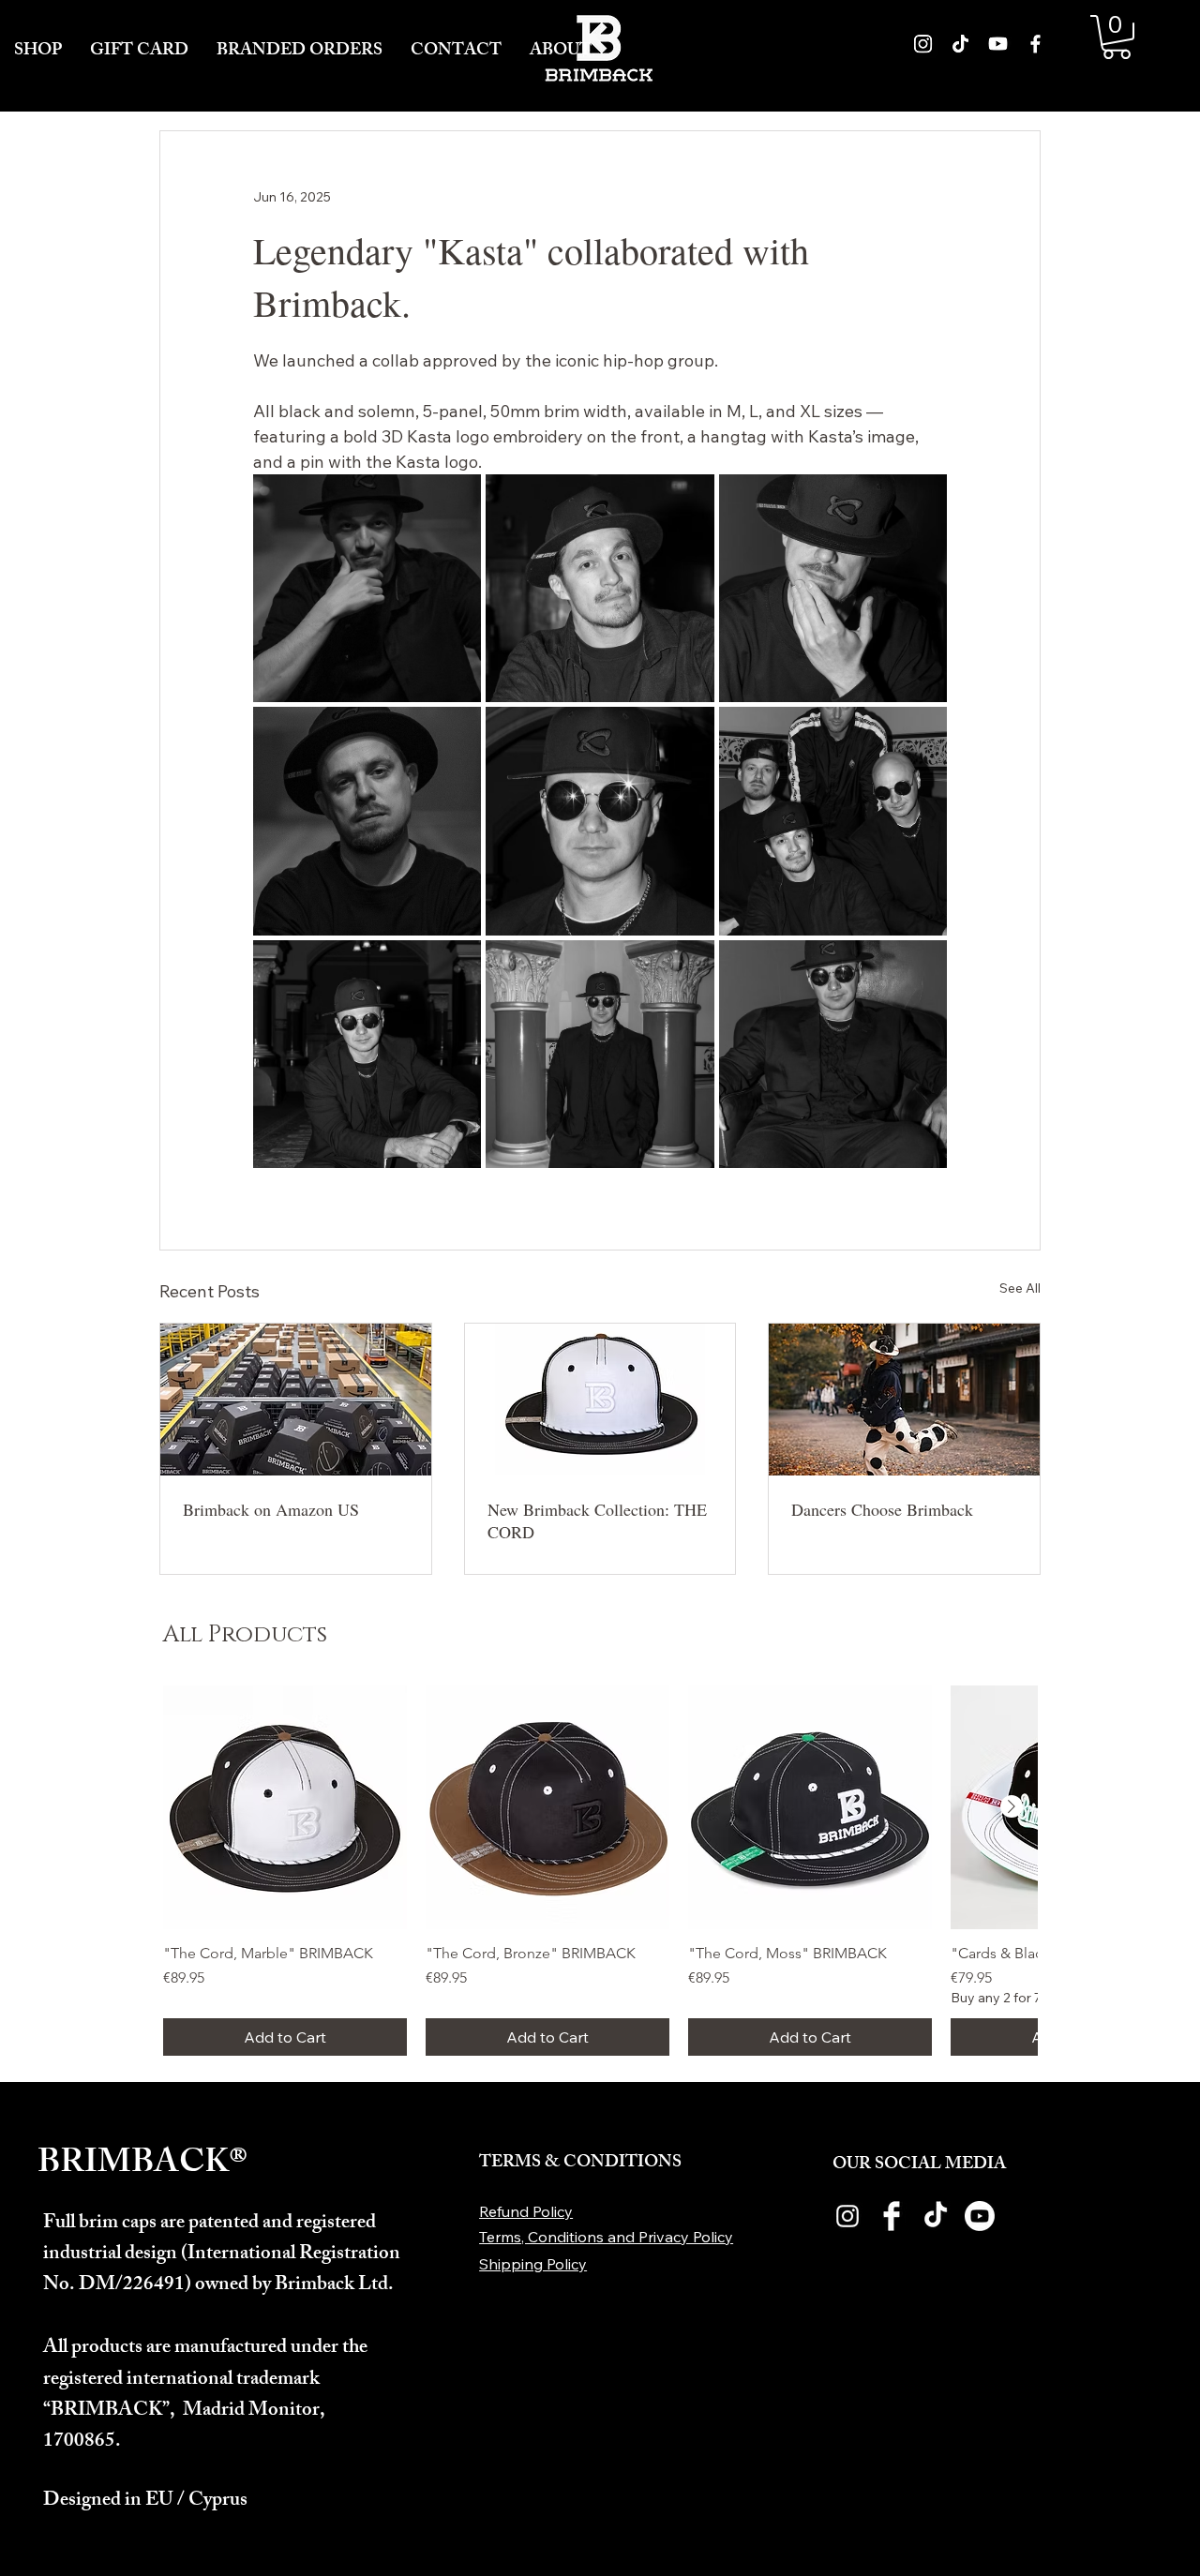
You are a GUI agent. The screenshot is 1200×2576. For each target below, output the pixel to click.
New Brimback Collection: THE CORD (597, 1520)
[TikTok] (936, 2216)
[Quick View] (285, 1807)
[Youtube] (980, 2216)
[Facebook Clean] (892, 2216)
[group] (600, 1871)
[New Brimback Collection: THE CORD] (600, 1400)
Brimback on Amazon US (271, 1509)
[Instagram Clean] (847, 2216)
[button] (1117, 37)
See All (1020, 1288)
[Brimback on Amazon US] (296, 1400)
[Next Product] (1012, 1806)
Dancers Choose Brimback (882, 1509)
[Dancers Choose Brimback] (904, 1400)
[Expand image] (367, 588)
